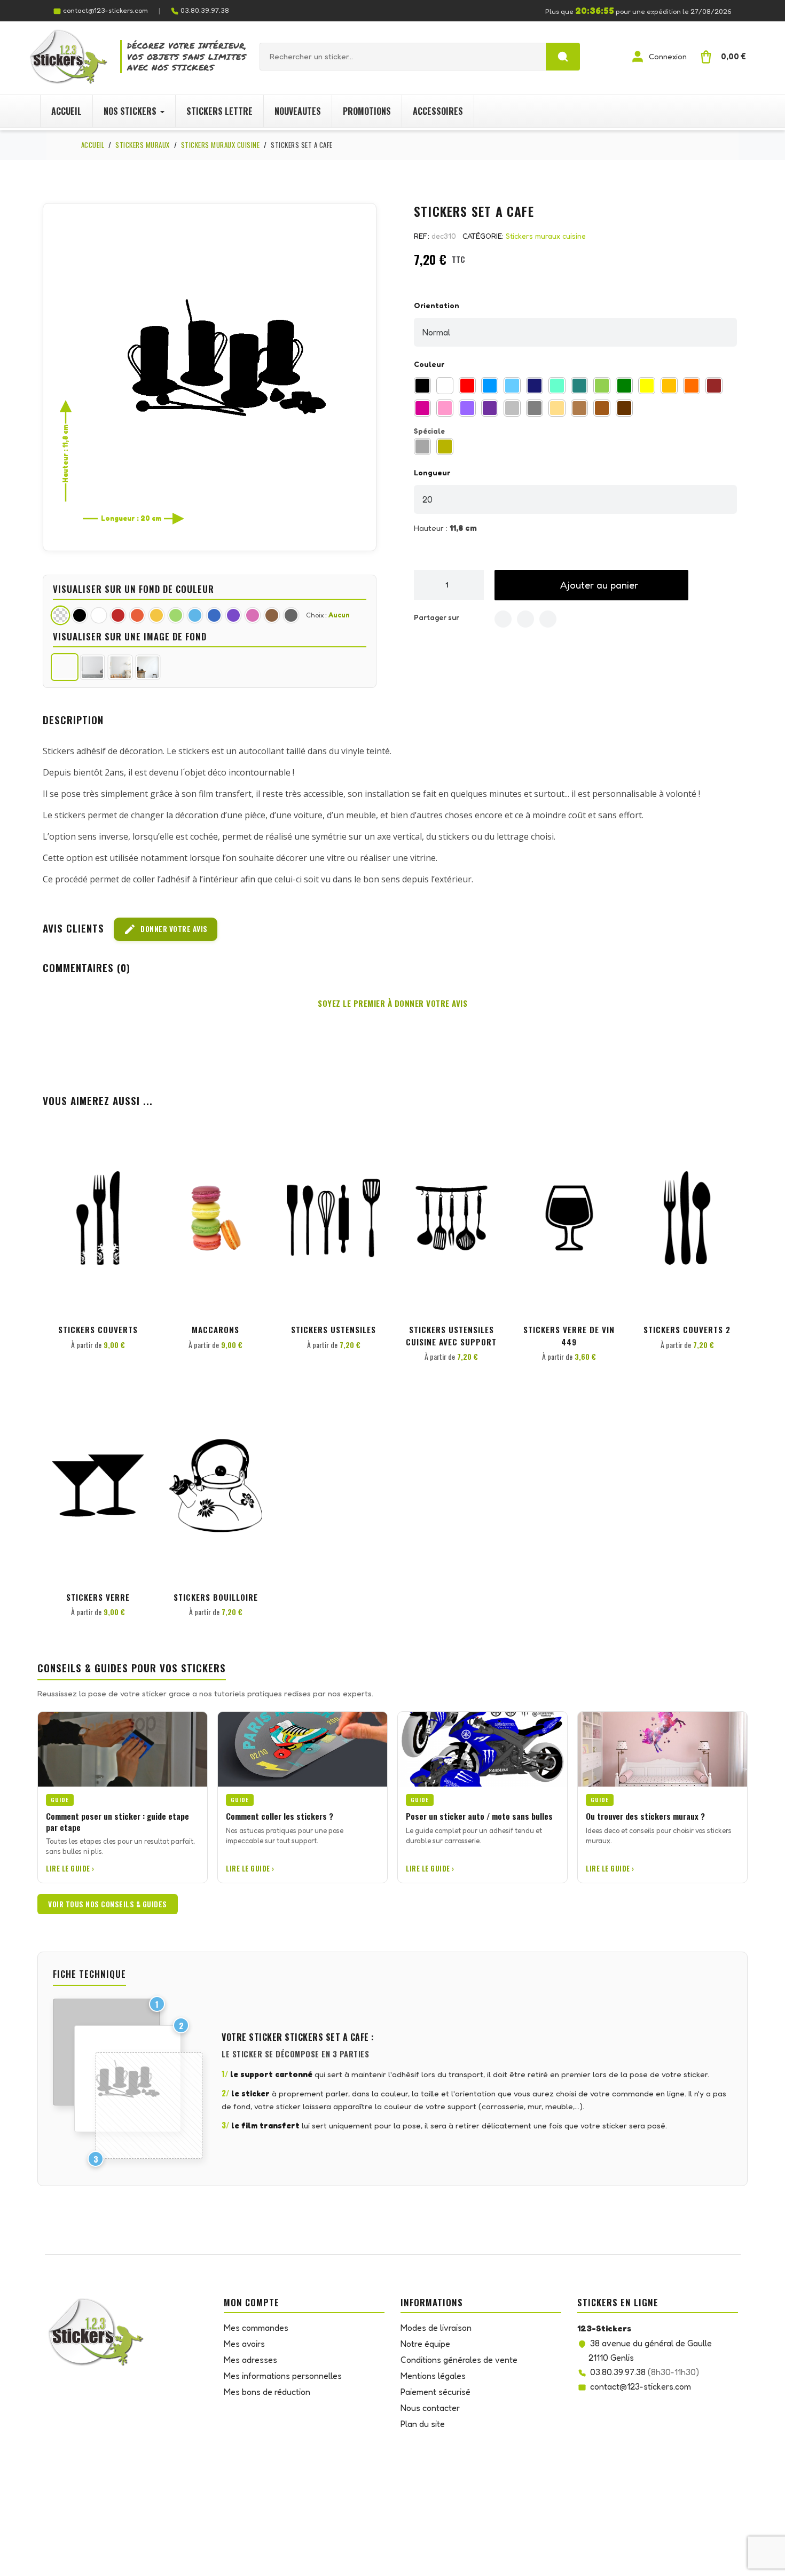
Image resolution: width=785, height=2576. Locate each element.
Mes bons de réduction (267, 2392)
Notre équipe (425, 2344)
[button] (591, 585)
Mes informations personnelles (283, 2376)
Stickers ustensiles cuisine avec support (451, 1336)
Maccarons (215, 1329)
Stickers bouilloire (216, 1597)
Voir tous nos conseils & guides (108, 1904)
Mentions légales (433, 2376)
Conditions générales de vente (459, 2360)
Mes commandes (256, 2328)
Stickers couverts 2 (687, 1329)
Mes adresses (250, 2360)
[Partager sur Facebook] (503, 619)
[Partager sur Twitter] (525, 619)
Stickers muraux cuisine (546, 236)
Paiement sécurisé (435, 2392)
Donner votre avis (166, 929)
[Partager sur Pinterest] (548, 619)
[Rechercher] (563, 57)
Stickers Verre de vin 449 (569, 1336)
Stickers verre (98, 1597)
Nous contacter (430, 2408)
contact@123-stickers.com (105, 10)
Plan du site (423, 2424)
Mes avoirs (244, 2344)
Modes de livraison (436, 2328)
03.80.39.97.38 (205, 10)
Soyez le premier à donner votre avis (392, 1003)
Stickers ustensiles (333, 1329)
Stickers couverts (98, 1329)
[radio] (422, 386)
